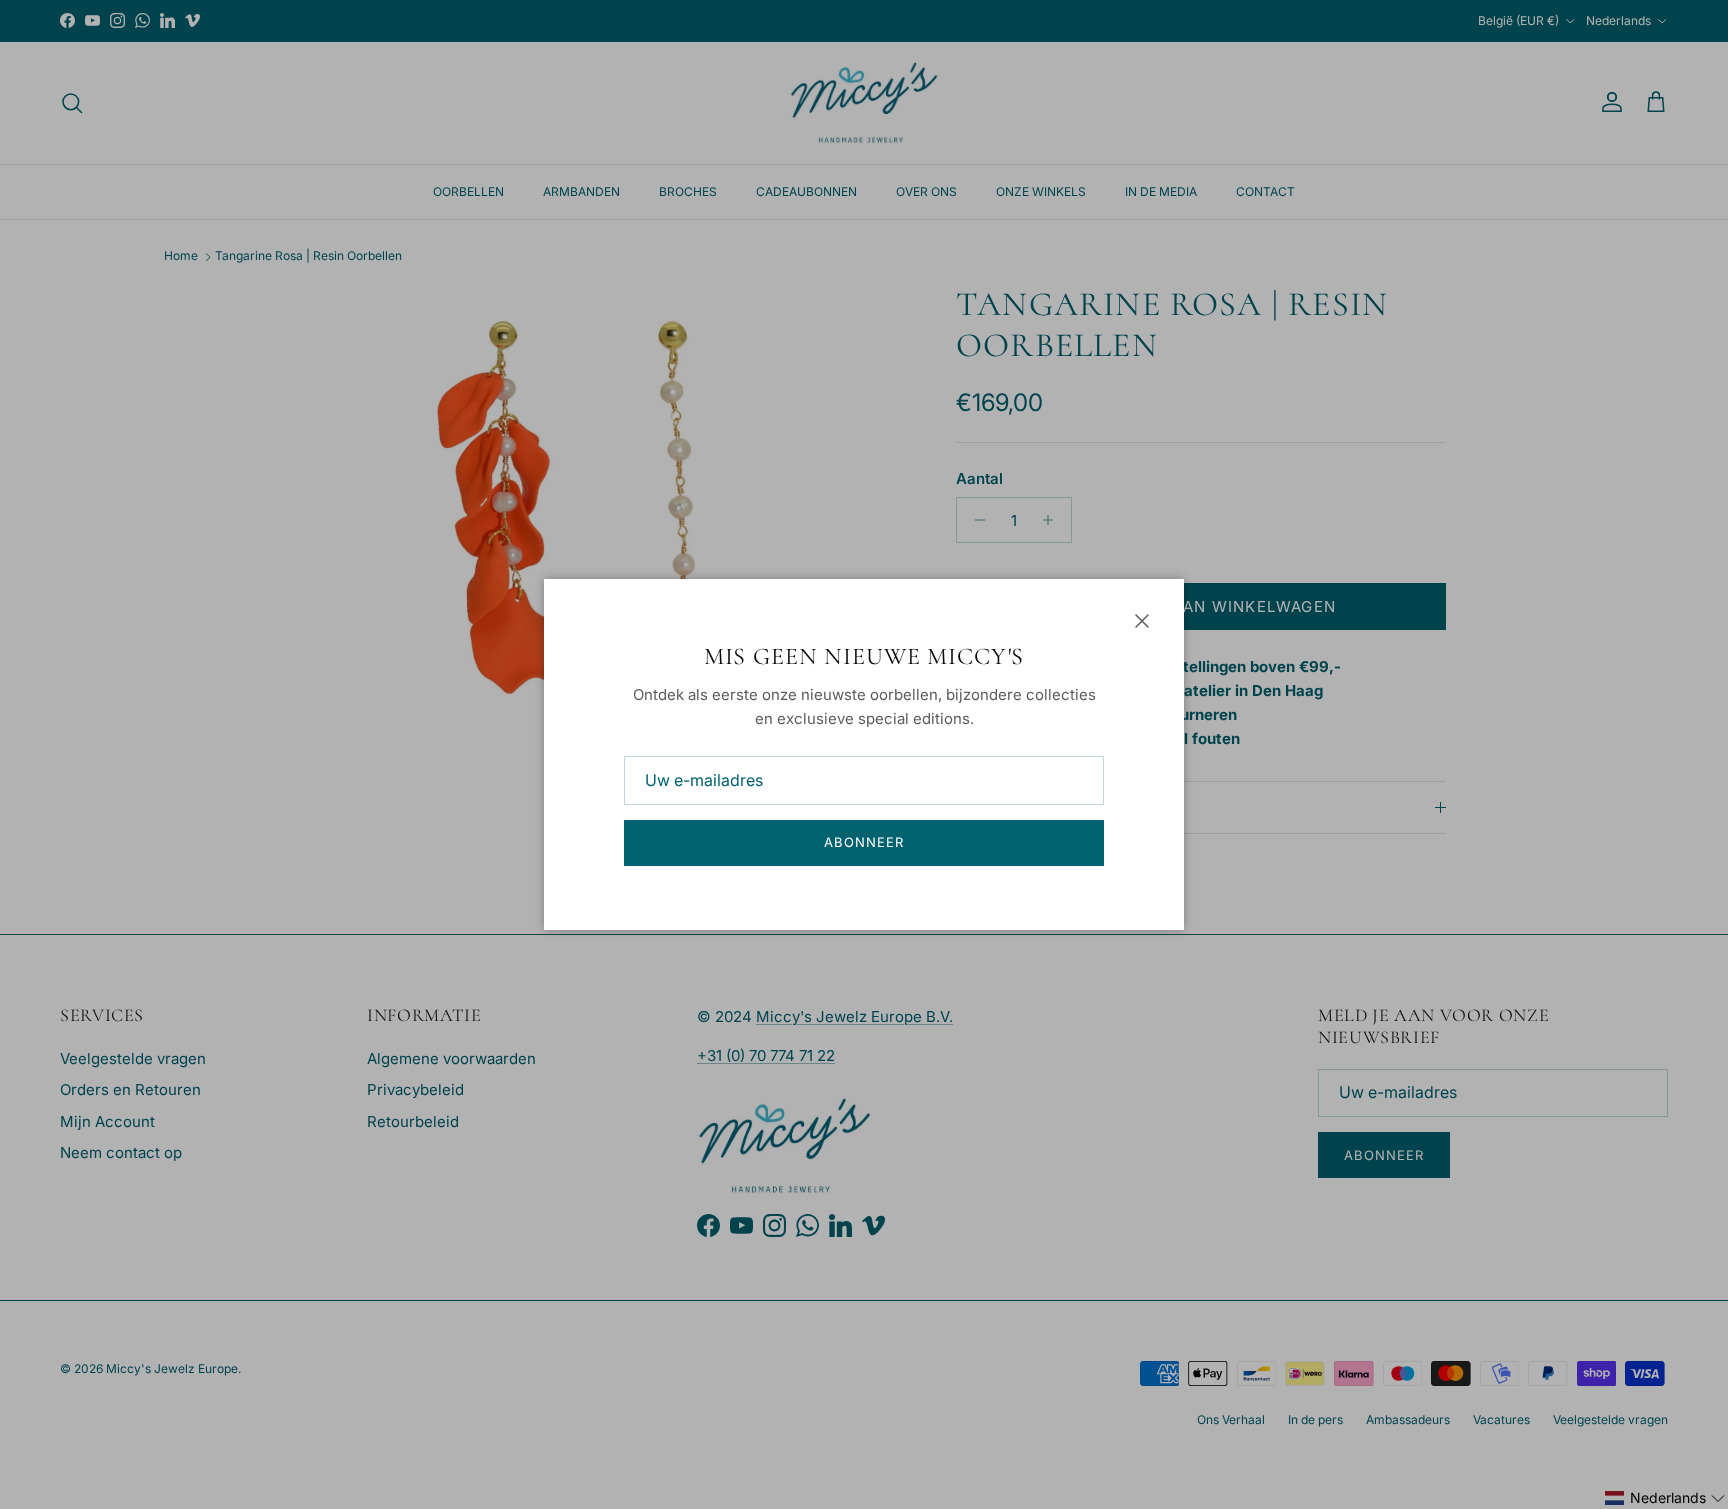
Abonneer (864, 842)
